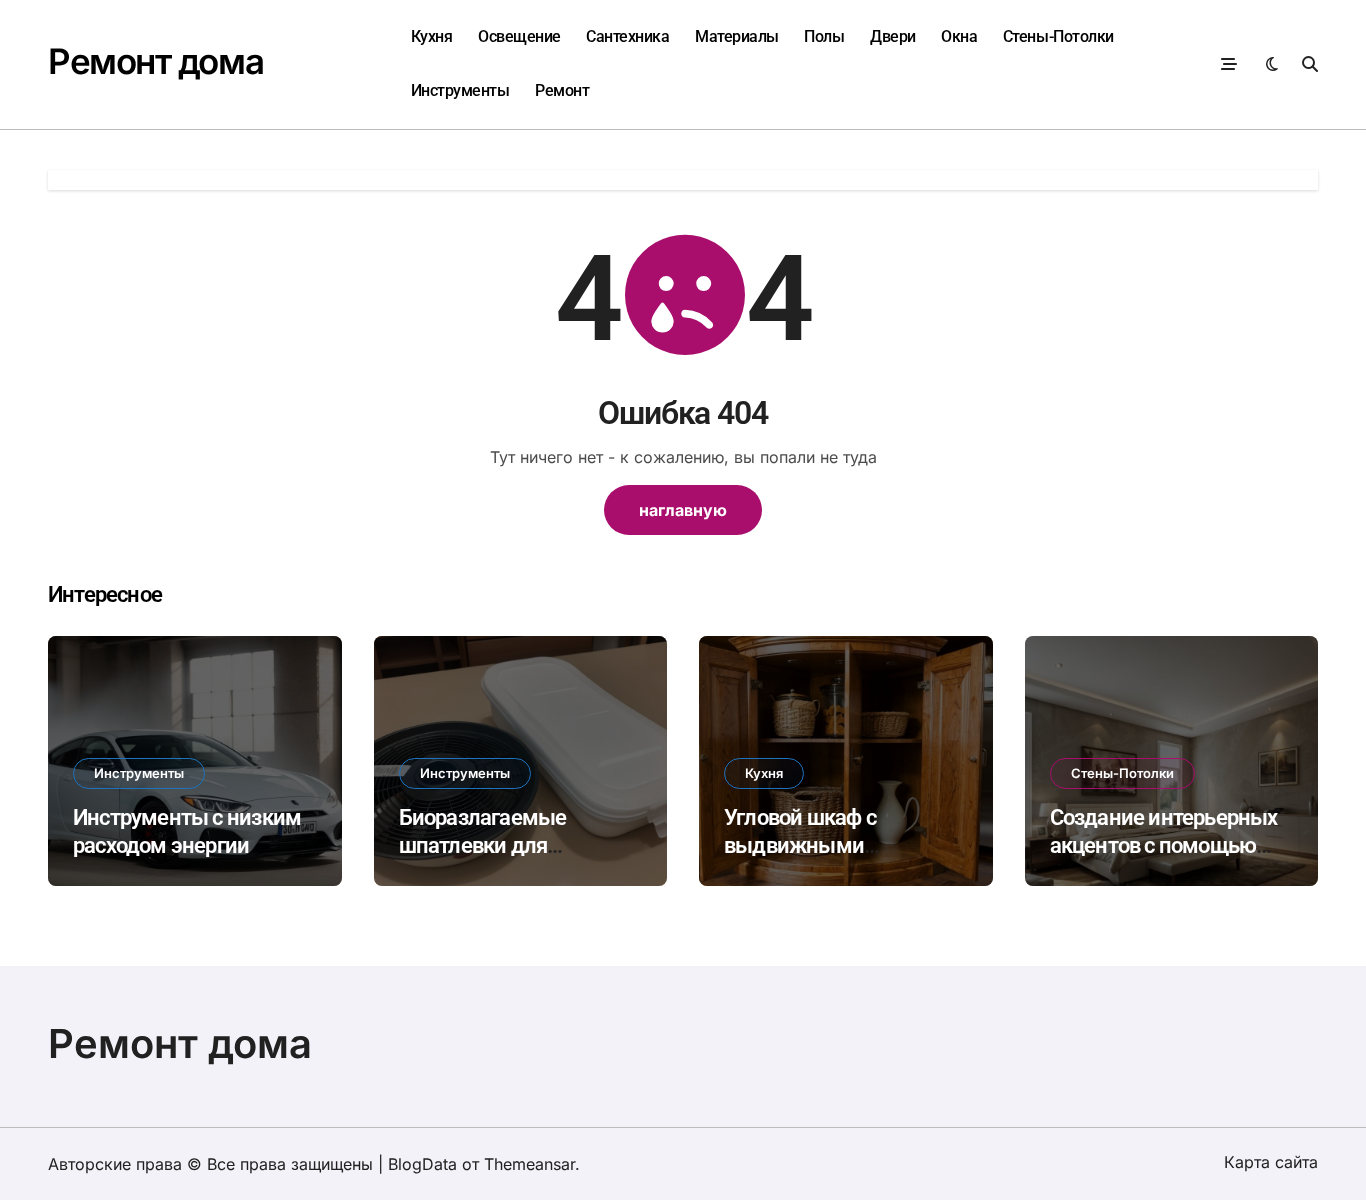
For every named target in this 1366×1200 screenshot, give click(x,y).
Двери (893, 36)
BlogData (422, 1164)
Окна (959, 36)
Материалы (737, 36)
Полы (824, 36)
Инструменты (460, 90)
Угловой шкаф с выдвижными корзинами (800, 846)
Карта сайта (1271, 1162)
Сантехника (627, 36)
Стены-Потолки (1058, 36)
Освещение (519, 36)
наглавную (683, 510)
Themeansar (529, 1164)
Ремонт (562, 90)
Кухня (432, 36)
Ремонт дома (155, 61)
